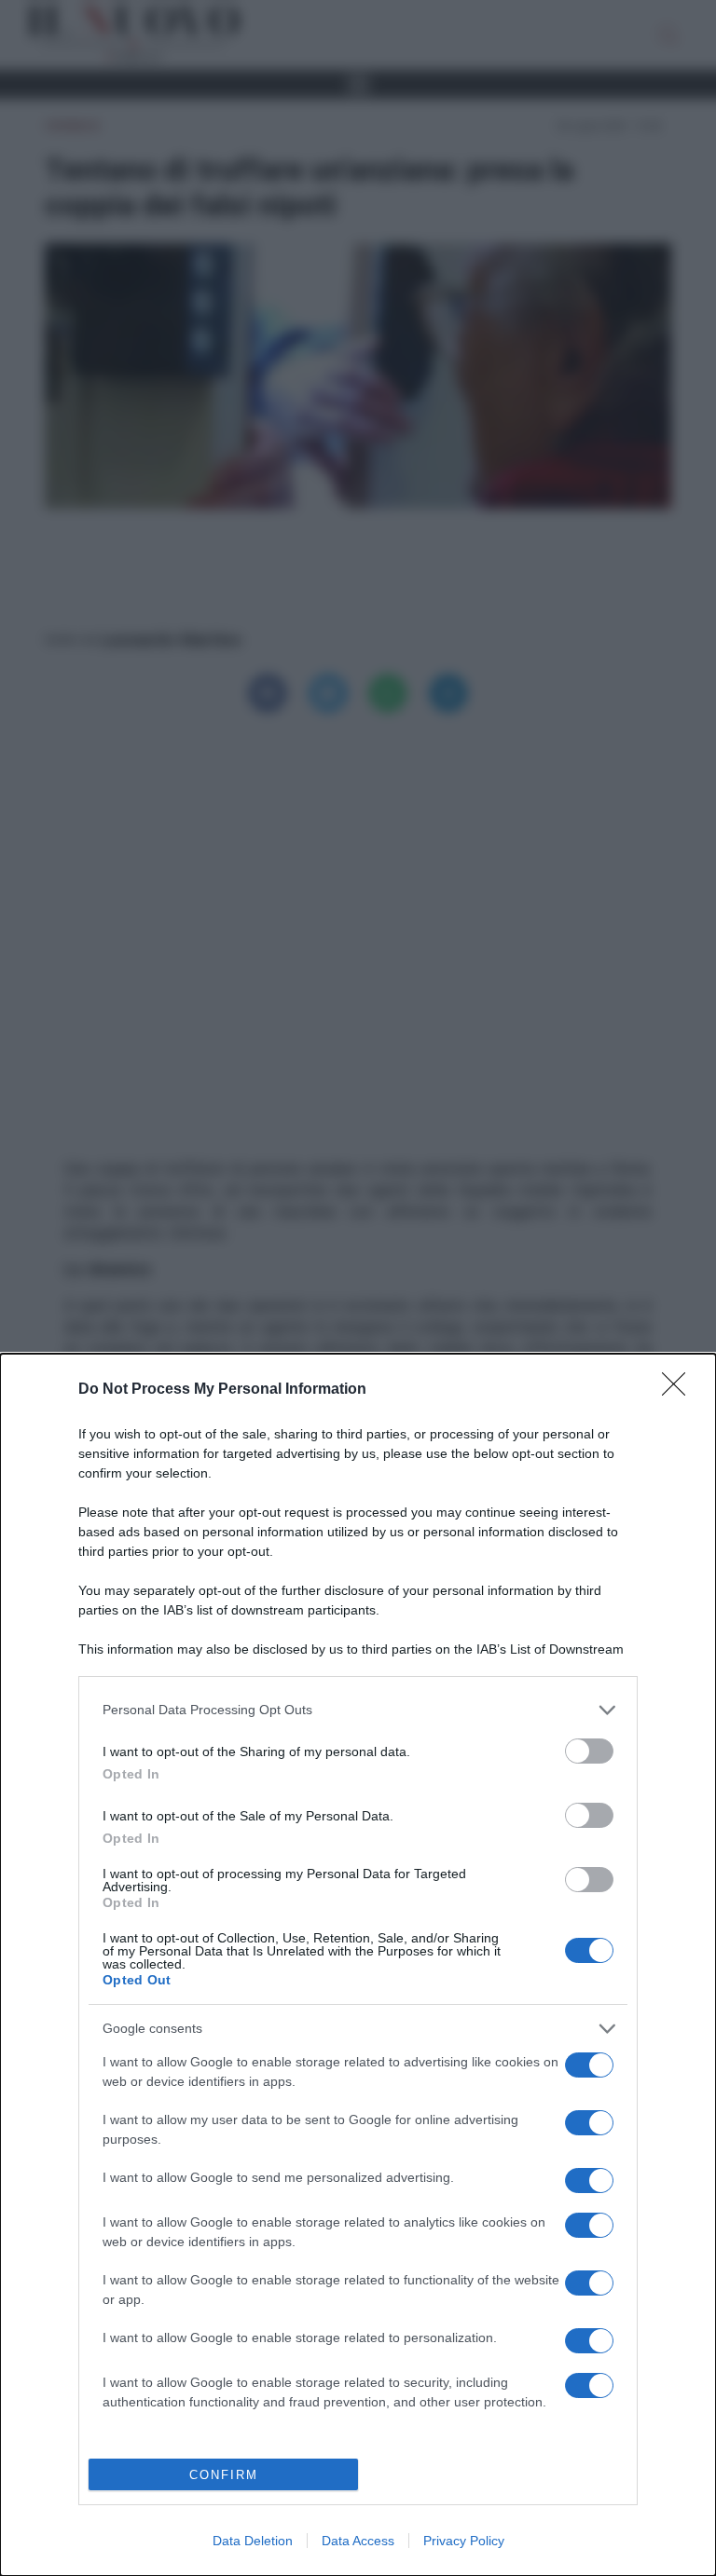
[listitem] (358, 1710)
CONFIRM (224, 2475)
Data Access (358, 2541)
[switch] (589, 1751)
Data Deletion (253, 2541)
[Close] (680, 1390)
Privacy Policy (464, 2541)
